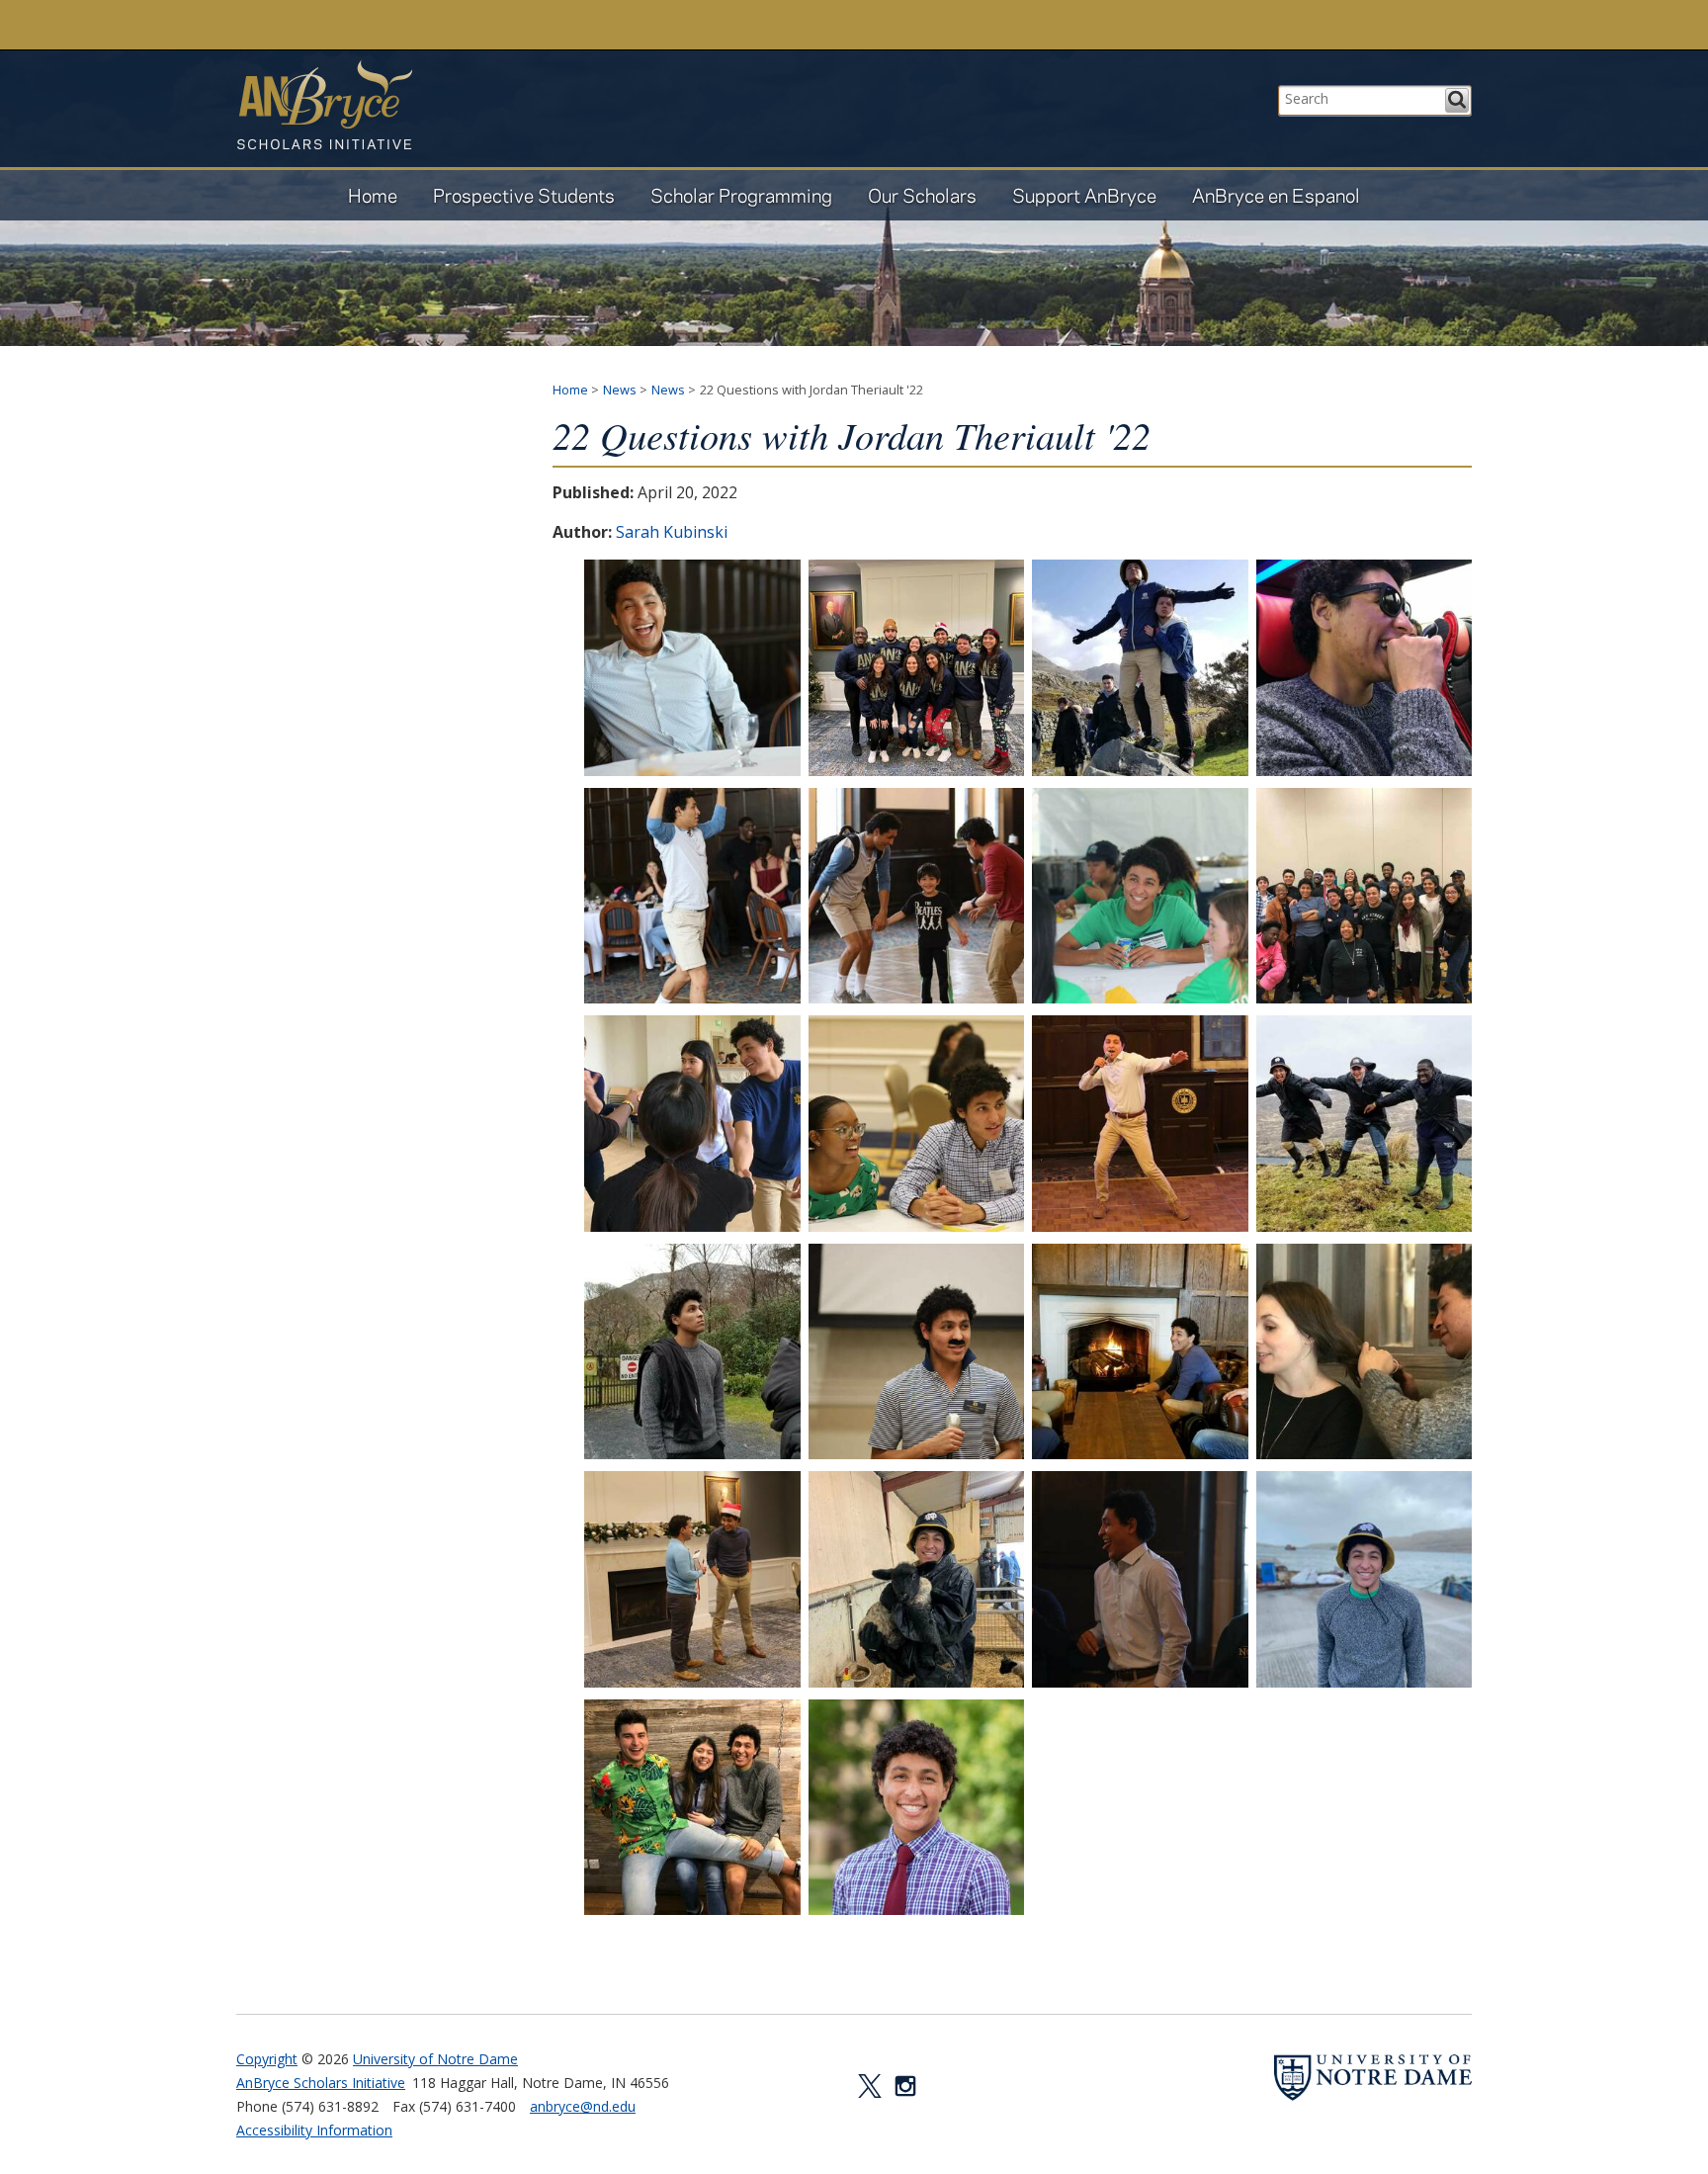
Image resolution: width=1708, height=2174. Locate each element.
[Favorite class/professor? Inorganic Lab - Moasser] (917, 1124)
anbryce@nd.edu (583, 2106)
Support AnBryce (1084, 195)
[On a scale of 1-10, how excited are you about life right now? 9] (692, 668)
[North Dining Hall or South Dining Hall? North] (692, 896)
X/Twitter (870, 2086)
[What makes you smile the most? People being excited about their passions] (692, 1124)
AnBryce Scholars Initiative (324, 105)
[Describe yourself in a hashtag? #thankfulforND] (917, 668)
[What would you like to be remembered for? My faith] (1365, 1579)
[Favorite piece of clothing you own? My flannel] (692, 1352)
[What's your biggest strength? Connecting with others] (1365, 896)
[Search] (1457, 100)
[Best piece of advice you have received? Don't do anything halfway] (1365, 1352)
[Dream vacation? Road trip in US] (1365, 668)
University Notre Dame (385, 25)
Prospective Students (524, 195)
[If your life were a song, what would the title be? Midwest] (917, 1579)
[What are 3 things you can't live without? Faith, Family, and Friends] (917, 896)
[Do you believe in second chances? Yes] (1140, 1124)
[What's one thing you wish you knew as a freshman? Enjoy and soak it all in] (917, 1808)
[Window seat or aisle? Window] (1140, 1352)
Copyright (267, 2059)
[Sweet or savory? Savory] (1140, 1579)
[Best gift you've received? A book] (692, 1579)
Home (373, 195)
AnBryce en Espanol (1276, 195)
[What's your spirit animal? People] (692, 1808)
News (620, 390)
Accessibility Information (314, 2130)
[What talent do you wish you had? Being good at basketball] (917, 1352)
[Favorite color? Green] (1365, 1124)
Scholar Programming (741, 195)
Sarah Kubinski (672, 532)
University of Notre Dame (435, 2059)
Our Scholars (922, 195)
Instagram (905, 2086)
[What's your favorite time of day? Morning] (1140, 668)
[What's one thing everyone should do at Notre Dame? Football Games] (1140, 896)
